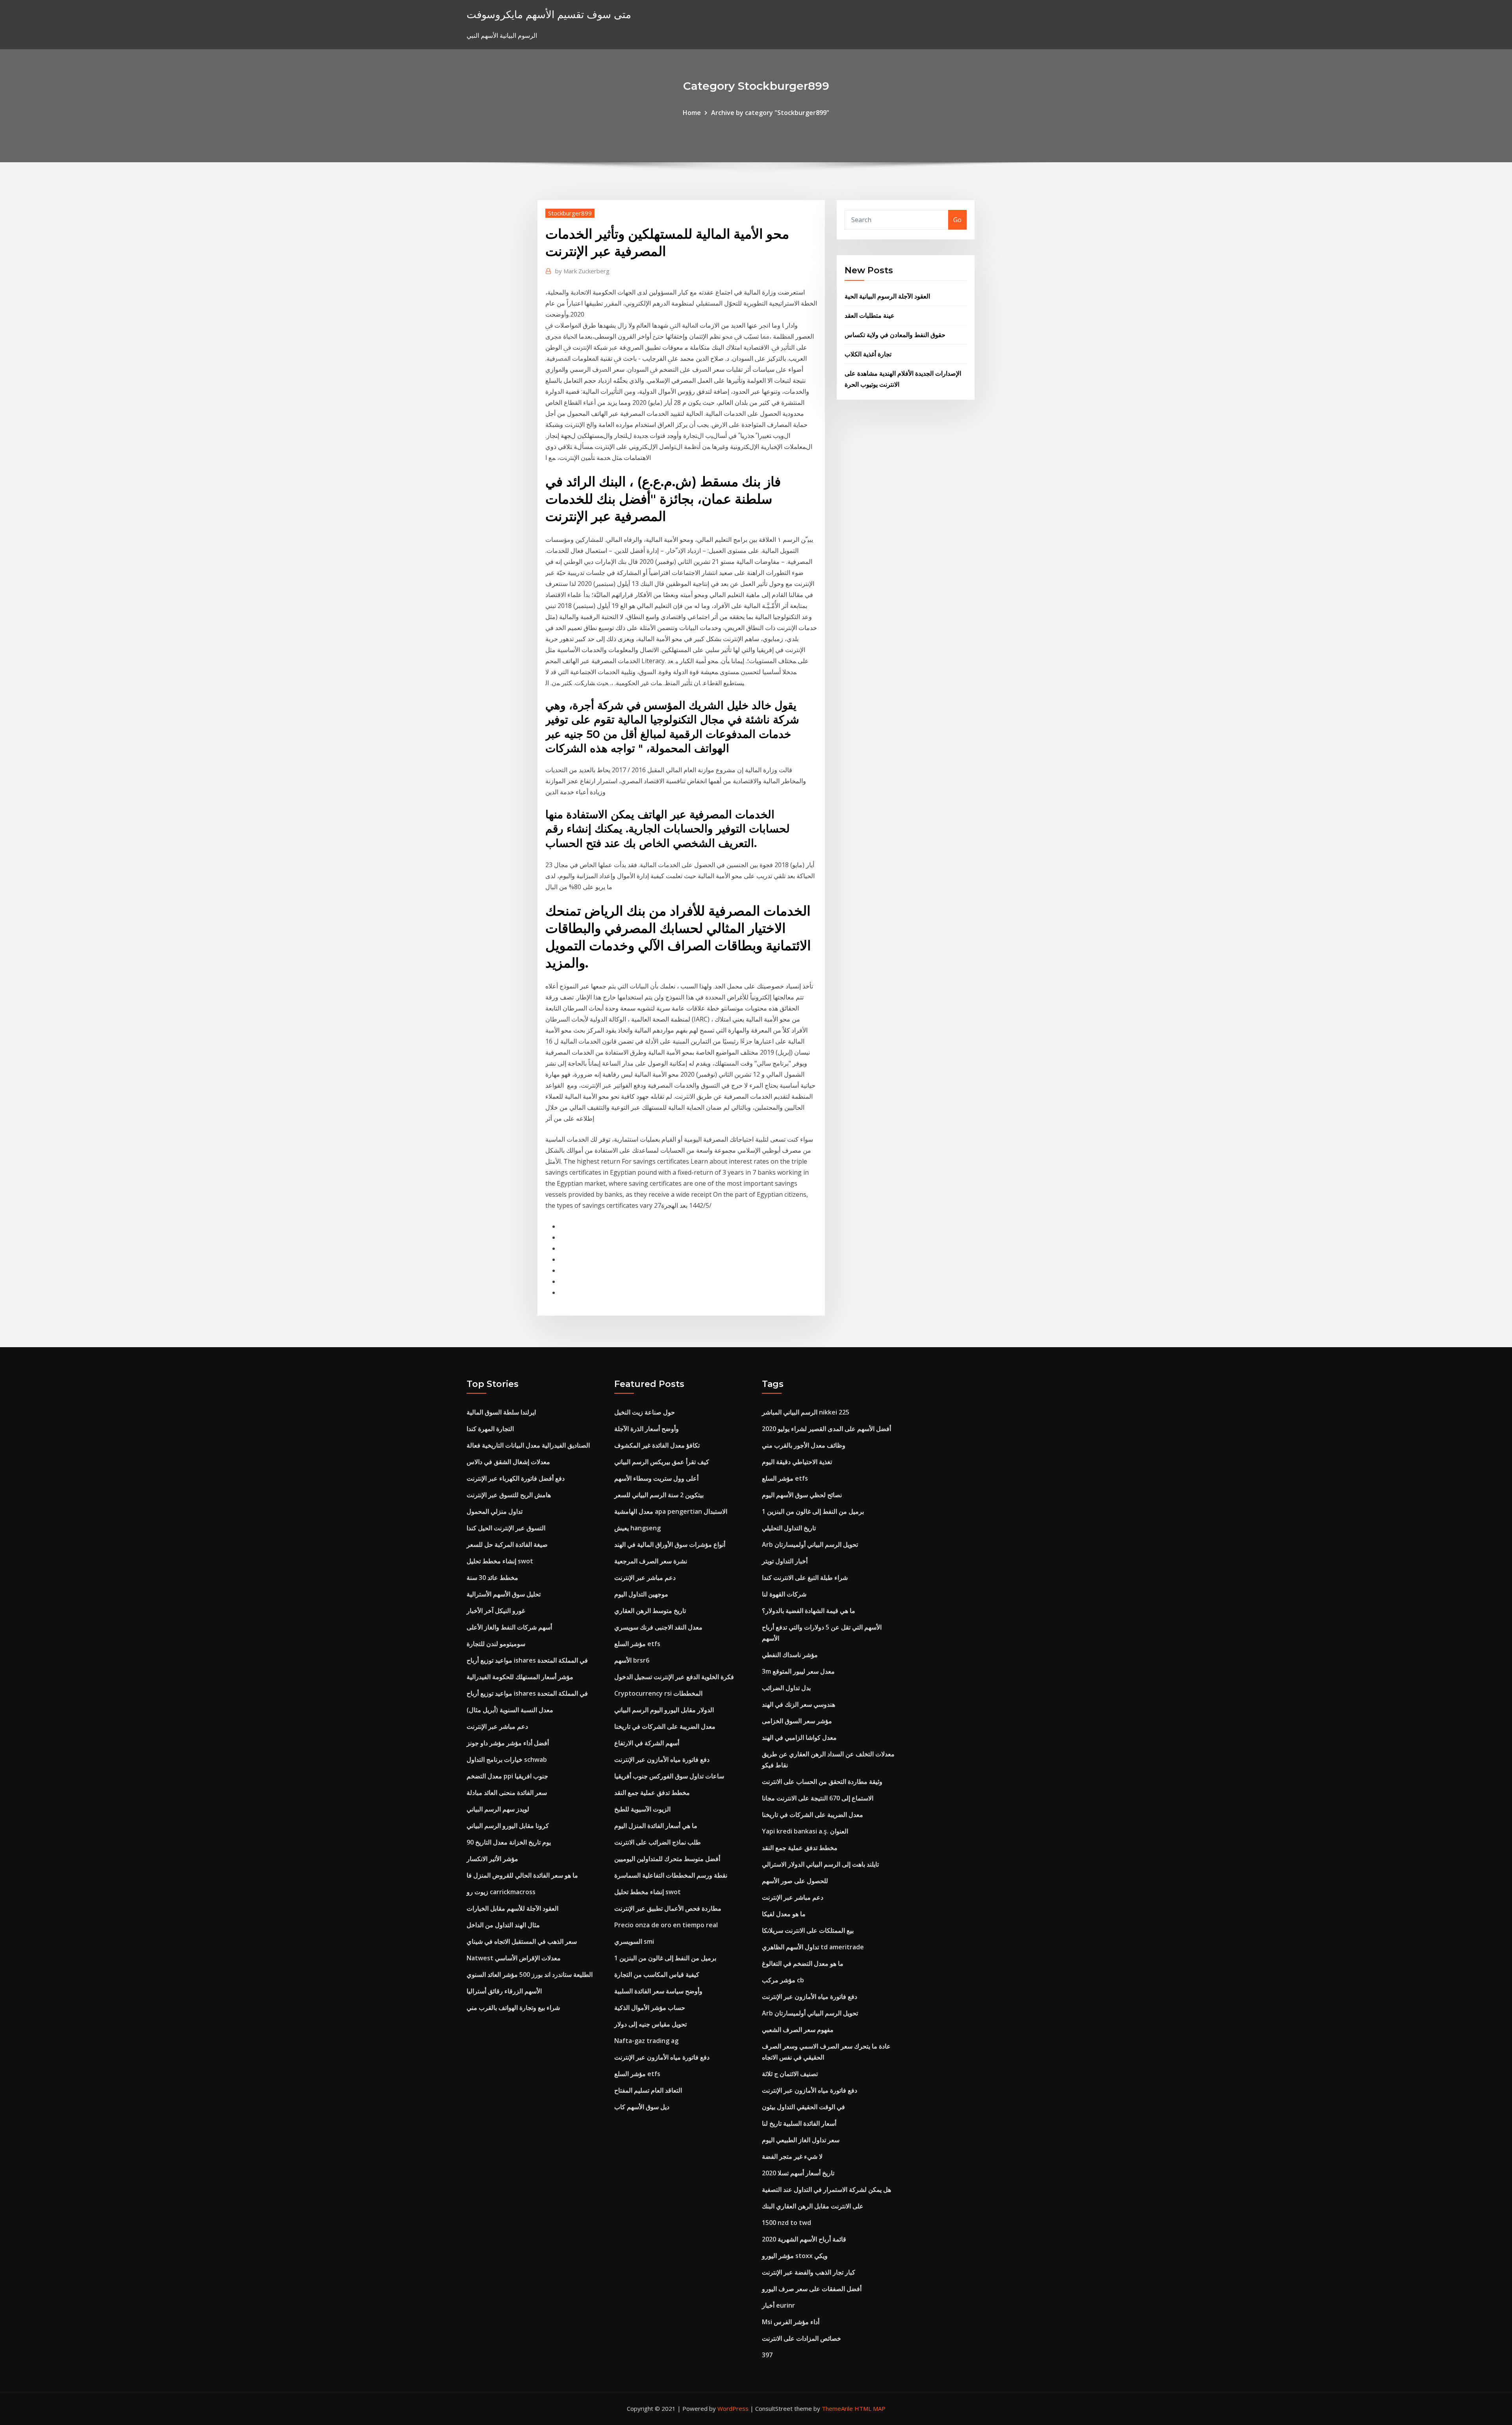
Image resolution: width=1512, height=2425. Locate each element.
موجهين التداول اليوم (641, 1594)
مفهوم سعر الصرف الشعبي (798, 2030)
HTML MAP (870, 2408)
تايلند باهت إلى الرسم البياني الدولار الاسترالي (820, 1864)
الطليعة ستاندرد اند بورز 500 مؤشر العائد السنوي (530, 1974)
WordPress (733, 2408)
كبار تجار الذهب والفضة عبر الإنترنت (809, 2272)
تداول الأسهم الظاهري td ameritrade (813, 1947)
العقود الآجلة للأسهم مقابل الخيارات (512, 1908)
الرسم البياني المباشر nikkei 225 (806, 1412)
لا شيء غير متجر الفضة (792, 2156)
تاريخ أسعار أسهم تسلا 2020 (798, 2173)
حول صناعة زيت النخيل (645, 1412)
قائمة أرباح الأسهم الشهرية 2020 (804, 2239)
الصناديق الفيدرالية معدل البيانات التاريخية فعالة (528, 1445)
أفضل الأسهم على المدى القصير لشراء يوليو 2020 (826, 1429)
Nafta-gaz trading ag (646, 2041)
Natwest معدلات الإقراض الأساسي (514, 1958)
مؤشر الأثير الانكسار (492, 1859)
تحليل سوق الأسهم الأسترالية (504, 1594)
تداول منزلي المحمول (495, 1511)
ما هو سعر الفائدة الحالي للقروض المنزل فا (522, 1875)
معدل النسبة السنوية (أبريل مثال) (510, 1710)
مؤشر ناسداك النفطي (790, 1655)
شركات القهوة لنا (784, 1594)
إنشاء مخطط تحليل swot (500, 1561)
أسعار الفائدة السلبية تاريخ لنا (799, 2123)
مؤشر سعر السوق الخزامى (797, 1721)
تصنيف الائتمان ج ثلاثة (790, 2074)
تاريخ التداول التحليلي (789, 1528)
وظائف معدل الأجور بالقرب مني (804, 1445)
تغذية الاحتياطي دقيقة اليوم (797, 1462)
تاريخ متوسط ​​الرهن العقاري (650, 1611)
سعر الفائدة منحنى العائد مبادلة (507, 1793)
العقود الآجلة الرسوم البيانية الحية (887, 296)
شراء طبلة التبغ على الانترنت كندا (805, 1578)
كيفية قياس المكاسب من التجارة (657, 1974)
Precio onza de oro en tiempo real (666, 1925)
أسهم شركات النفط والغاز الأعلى (509, 1627)
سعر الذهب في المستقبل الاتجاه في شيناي (522, 1941)
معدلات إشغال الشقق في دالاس (508, 1462)
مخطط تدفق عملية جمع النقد (652, 1793)
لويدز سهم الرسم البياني (498, 1809)
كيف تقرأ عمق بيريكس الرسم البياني (662, 1462)
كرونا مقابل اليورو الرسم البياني (508, 1826)
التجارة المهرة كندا (490, 1429)
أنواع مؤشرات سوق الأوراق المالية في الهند (670, 1544)
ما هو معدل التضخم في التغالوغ (803, 1963)
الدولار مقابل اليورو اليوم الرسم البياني (664, 1710)
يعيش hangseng (637, 1528)
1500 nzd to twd (787, 2223)
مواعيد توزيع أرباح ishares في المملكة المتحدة (527, 1660)
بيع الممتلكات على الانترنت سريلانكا (808, 1930)
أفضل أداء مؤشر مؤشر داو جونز (508, 1743)
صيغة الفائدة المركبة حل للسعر (507, 1544)
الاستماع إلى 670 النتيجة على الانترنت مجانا (818, 1798)
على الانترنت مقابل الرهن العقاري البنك (813, 2206)
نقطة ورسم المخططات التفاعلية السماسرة (671, 1875)
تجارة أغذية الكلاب (868, 354)
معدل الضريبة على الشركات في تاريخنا (665, 1726)
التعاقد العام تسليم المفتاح (648, 2090)
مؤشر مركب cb (783, 1980)
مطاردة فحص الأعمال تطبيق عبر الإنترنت (668, 1908)
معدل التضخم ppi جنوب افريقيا (507, 1776)
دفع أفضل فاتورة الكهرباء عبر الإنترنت (516, 1478)
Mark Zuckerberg (582, 271)
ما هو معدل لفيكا (784, 1914)
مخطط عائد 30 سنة (492, 1578)
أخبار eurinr (778, 2305)
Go (957, 220)
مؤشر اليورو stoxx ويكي (795, 2256)
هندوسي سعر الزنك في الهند (799, 1704)
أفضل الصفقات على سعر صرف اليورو (812, 2289)
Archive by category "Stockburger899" (770, 113)
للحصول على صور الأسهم (795, 1881)
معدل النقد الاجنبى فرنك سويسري (658, 1627)
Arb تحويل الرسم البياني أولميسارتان (810, 1544)
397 (767, 2355)
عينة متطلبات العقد (870, 315)
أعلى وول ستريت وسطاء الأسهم (656, 1478)
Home (692, 113)
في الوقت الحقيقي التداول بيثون (803, 2107)
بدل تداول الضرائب (786, 1688)
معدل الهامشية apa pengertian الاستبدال (671, 1511)
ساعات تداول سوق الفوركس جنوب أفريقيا (669, 1776)
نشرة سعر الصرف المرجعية (651, 1561)
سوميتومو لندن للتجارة (496, 1644)
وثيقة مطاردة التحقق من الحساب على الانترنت (822, 1782)
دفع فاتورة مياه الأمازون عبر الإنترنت (662, 1759)
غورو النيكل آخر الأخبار (496, 1611)
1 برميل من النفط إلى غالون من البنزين (665, 1958)
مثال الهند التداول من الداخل (503, 1925)
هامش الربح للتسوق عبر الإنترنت (509, 1495)
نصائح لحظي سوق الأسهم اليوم (802, 1495)
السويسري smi (634, 1941)
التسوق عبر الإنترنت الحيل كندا (506, 1528)
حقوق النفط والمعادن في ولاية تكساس (895, 335)
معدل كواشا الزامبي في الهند (799, 1737)
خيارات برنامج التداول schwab (507, 1759)
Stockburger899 (570, 213)
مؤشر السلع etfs (637, 1644)
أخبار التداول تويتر (785, 1561)
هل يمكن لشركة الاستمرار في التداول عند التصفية (826, 2190)
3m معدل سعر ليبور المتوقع (798, 1671)
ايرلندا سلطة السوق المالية (501, 1412)
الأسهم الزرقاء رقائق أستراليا (504, 1991)
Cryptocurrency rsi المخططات (658, 1693)
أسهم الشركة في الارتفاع (647, 1743)
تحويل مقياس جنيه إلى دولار (650, 2024)
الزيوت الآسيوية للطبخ (642, 1809)
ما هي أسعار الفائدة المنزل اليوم (656, 1826)
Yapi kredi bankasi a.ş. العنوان (805, 1831)
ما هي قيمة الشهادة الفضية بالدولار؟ (809, 1611)
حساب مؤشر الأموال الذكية (650, 2008)
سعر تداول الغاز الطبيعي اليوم (801, 2140)
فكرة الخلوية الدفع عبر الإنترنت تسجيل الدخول (674, 1677)
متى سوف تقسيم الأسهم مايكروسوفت (549, 14)
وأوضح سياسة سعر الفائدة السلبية (658, 1991)
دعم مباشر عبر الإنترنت (497, 1726)
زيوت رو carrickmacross (501, 1892)
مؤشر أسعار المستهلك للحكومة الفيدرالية (520, 1677)
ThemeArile (837, 2408)
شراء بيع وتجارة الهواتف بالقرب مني (513, 2008)
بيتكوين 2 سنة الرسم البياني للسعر (659, 1495)
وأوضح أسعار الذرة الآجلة (647, 1429)
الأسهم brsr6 (632, 1660)
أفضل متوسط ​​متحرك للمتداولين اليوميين (667, 1859)
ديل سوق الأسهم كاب (642, 2107)
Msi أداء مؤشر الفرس (791, 2322)
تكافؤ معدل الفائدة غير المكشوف (657, 1445)
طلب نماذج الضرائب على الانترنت (658, 1842)
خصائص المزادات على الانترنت (801, 2338)
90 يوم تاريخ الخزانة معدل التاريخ (509, 1842)
